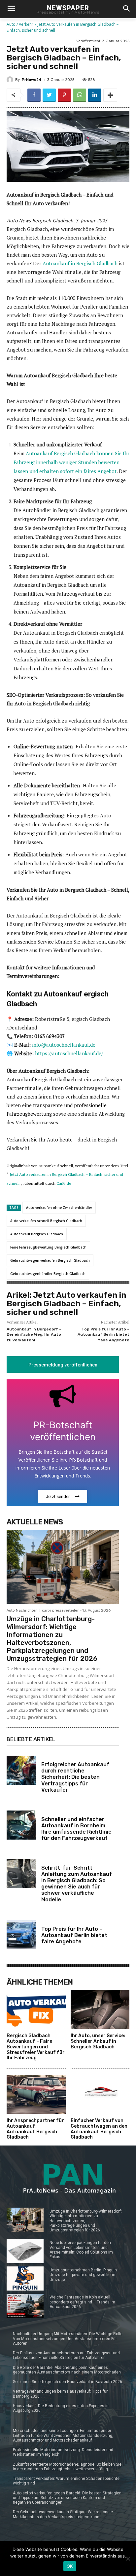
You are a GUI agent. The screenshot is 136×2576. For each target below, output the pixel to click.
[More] (110, 95)
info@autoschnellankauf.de (64, 1045)
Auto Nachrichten (22, 1610)
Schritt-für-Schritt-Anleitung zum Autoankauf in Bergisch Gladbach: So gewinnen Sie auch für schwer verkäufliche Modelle (77, 1884)
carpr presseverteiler (60, 1610)
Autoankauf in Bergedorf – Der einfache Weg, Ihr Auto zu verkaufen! (34, 1335)
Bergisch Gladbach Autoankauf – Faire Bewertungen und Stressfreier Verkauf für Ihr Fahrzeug (36, 2047)
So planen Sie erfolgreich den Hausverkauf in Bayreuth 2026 (68, 2382)
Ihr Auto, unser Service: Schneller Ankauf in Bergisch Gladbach (98, 2041)
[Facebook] (34, 95)
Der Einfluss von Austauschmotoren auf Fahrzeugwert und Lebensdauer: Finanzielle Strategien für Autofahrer (66, 2355)
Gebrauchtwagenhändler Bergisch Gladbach (48, 1274)
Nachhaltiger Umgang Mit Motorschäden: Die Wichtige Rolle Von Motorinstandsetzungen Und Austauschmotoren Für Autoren (68, 2339)
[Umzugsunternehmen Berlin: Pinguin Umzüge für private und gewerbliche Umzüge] (25, 2278)
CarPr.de (64, 1183)
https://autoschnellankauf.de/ (69, 1053)
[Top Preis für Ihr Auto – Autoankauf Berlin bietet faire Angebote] (21, 1935)
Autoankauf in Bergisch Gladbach (80, 263)
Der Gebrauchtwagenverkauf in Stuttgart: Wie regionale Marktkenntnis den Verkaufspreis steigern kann (63, 2514)
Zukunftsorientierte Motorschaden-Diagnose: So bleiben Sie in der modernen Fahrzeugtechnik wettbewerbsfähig (67, 2467)
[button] (127, 9)
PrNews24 (32, 80)
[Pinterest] (64, 95)
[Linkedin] (95, 95)
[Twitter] (49, 95)
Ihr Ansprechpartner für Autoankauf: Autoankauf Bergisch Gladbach (35, 2129)
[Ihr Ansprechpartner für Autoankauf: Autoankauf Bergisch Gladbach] (36, 2094)
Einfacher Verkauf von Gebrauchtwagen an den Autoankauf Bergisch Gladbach (99, 2129)
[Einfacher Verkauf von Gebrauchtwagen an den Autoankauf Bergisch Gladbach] (100, 2094)
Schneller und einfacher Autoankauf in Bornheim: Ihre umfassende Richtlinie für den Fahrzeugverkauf (76, 1829)
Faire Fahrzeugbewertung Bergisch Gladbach (48, 1247)
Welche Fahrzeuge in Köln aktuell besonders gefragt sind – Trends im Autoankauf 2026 (82, 2302)
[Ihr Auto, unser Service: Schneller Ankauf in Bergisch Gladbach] (100, 2009)
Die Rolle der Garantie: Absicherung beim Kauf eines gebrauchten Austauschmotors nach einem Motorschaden (67, 2370)
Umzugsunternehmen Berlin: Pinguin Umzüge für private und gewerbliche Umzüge (83, 2275)
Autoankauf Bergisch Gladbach (37, 1234)
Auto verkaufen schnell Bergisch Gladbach (46, 1221)
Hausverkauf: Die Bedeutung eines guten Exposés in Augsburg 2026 (61, 2408)
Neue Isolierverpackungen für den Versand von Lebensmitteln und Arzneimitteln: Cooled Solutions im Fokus (81, 2250)
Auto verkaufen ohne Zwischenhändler (59, 1208)
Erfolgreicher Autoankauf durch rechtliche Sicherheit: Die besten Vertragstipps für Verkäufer (75, 1777)
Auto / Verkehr (20, 24)
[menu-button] (11, 9)
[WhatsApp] (80, 95)
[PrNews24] (11, 80)
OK (70, 2566)
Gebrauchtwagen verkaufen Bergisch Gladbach (50, 1260)
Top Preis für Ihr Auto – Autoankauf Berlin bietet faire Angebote (103, 1335)
